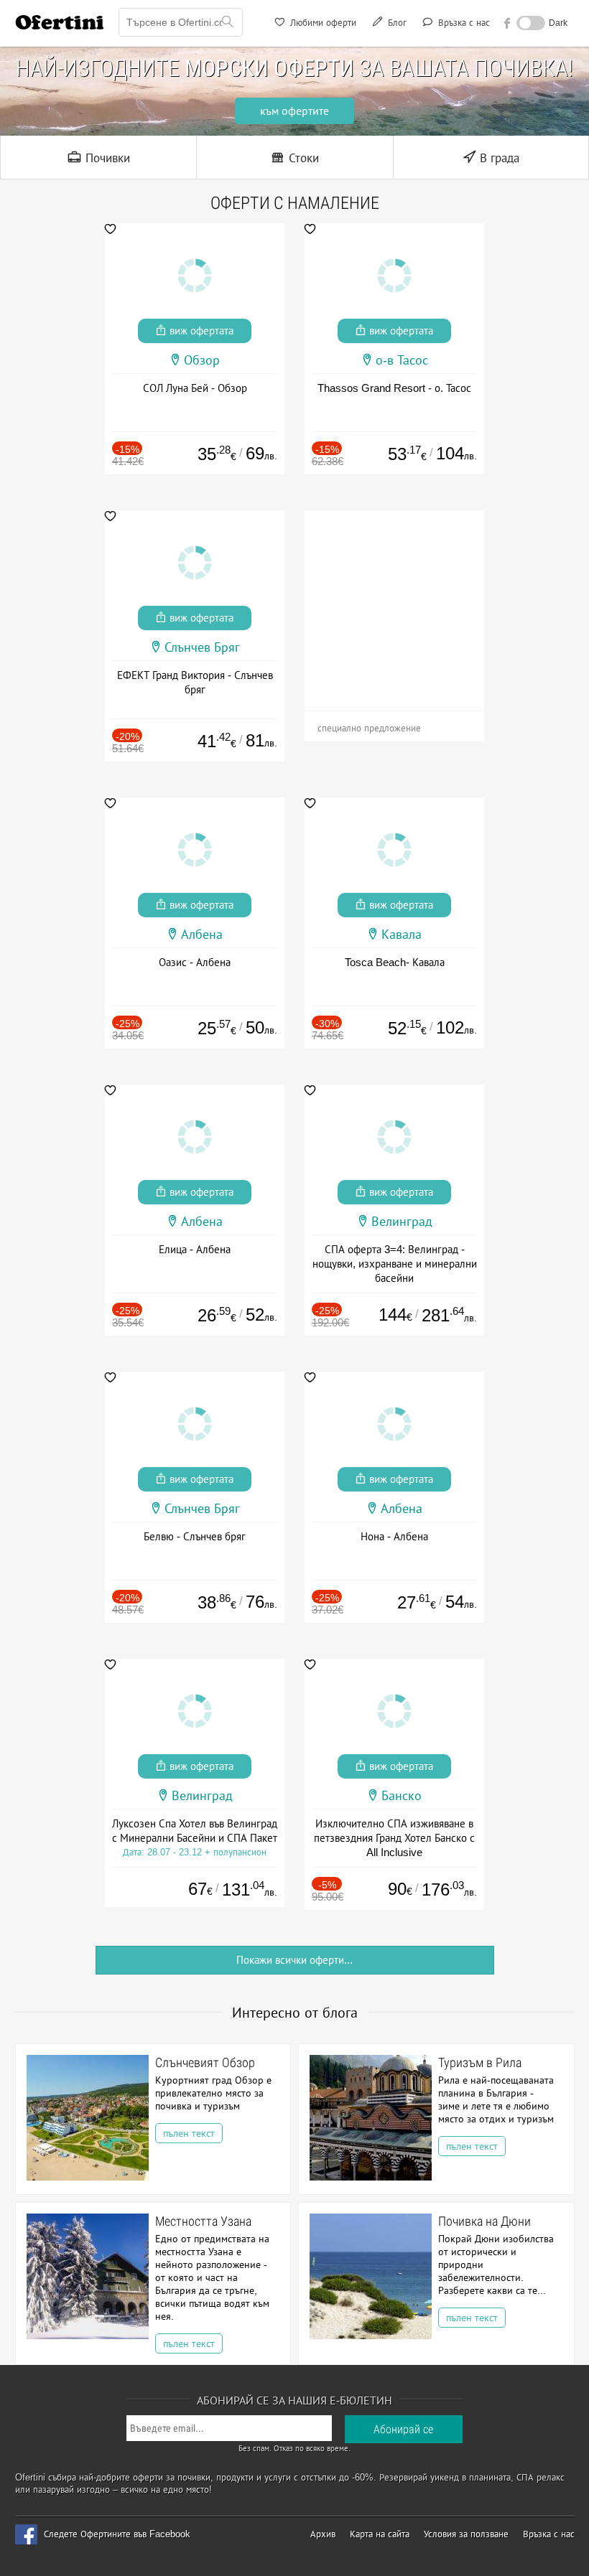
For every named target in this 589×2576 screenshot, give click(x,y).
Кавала (402, 935)
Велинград (402, 1222)
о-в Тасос (402, 360)
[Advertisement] (394, 600)
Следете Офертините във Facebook (117, 2534)
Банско (402, 1796)
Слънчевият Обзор (205, 2062)
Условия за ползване (466, 2534)
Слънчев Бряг (202, 647)
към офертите (294, 111)
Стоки (302, 158)
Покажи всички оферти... (294, 1960)
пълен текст (189, 2133)
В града (498, 158)
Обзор (202, 360)
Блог (396, 23)
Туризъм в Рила (480, 2062)
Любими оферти (322, 23)
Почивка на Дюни (484, 2221)
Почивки (106, 158)
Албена (202, 935)
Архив (323, 2534)
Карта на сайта (380, 2534)
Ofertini (60, 22)
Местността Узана (203, 2221)
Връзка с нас (463, 23)
